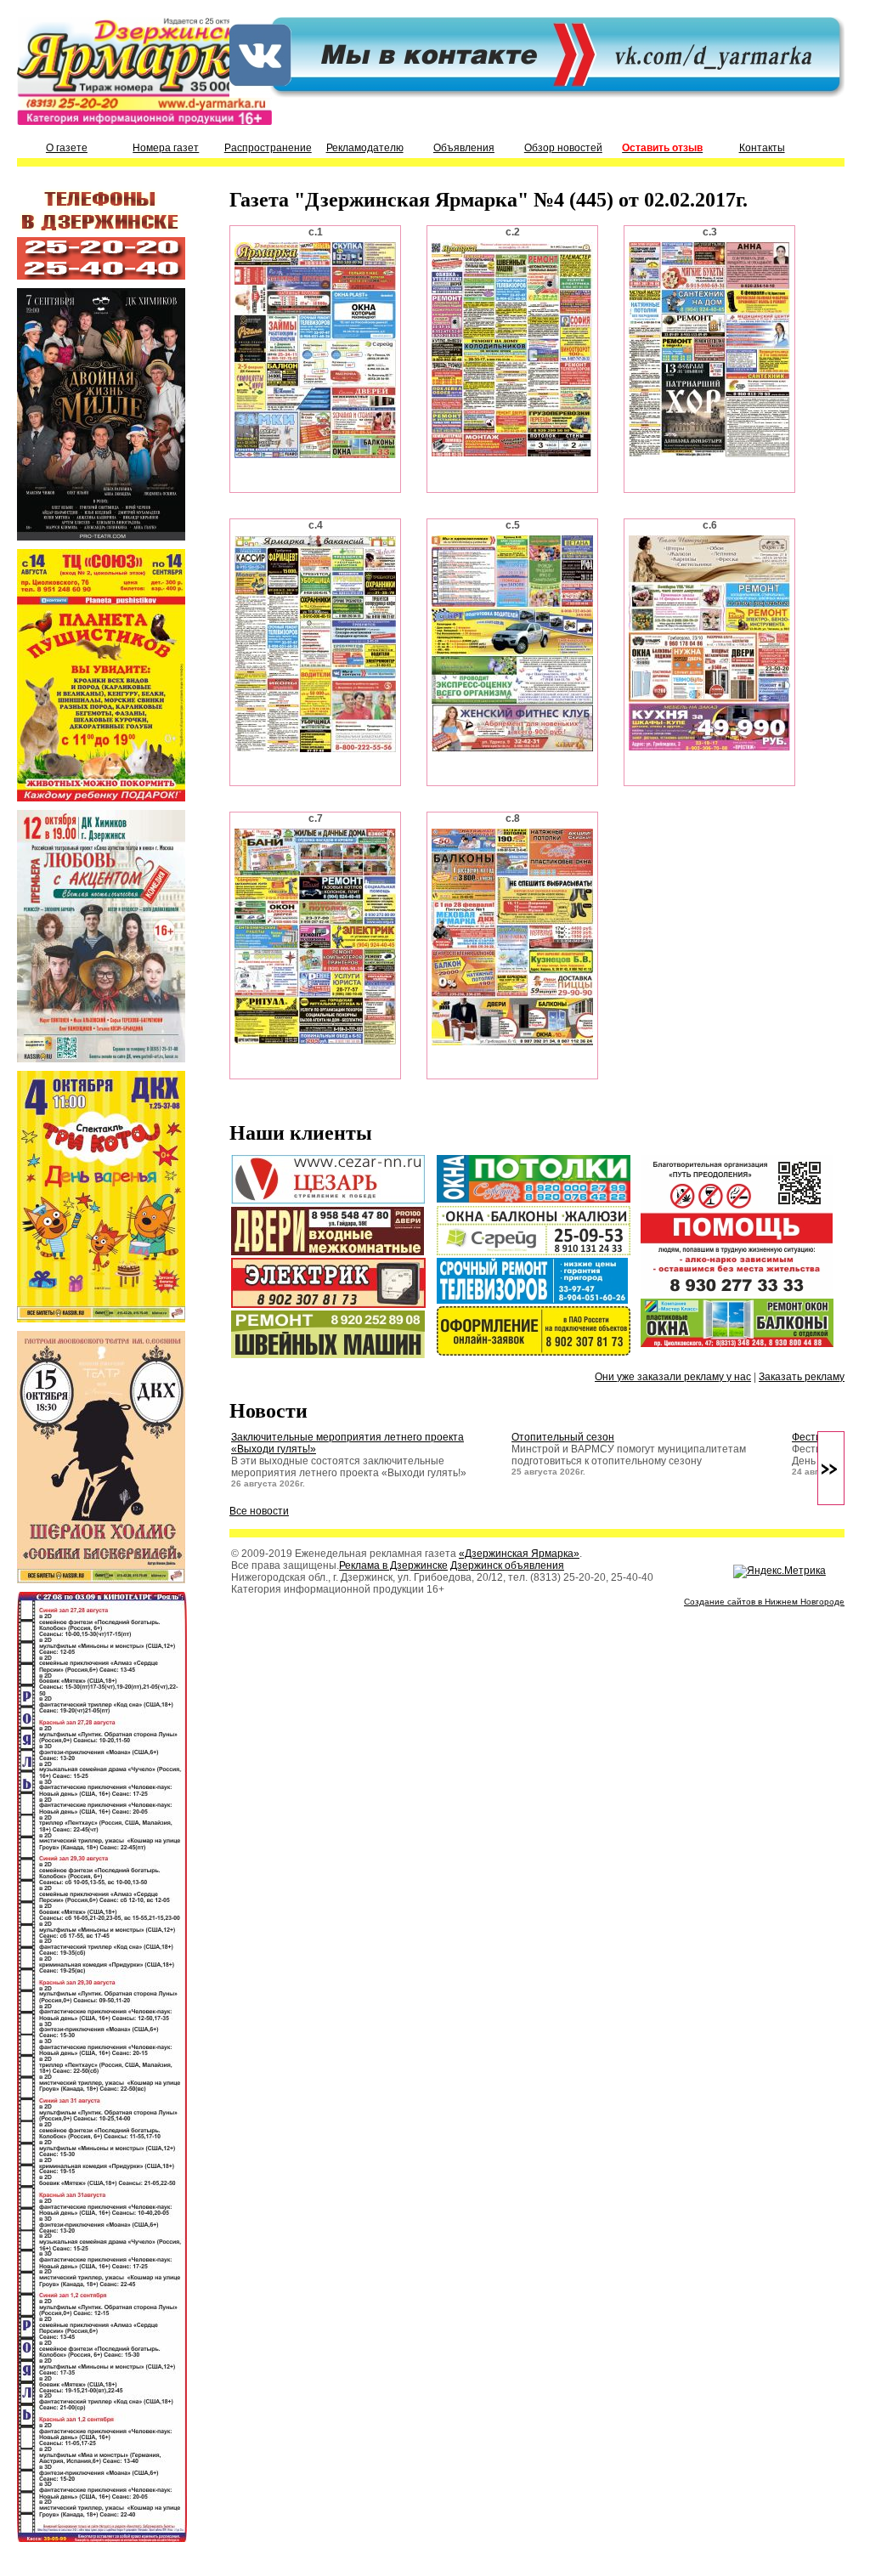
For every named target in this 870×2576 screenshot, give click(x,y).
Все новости (259, 1511)
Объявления (464, 148)
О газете (67, 148)
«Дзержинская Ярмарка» (519, 1554)
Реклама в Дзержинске (393, 1565)
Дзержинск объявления (507, 1565)
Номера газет (166, 148)
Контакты (762, 148)
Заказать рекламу (802, 1377)
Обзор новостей (563, 148)
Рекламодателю (365, 148)
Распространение (268, 148)
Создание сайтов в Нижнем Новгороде (764, 1602)
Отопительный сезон (563, 1437)
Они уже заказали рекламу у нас (673, 1377)
